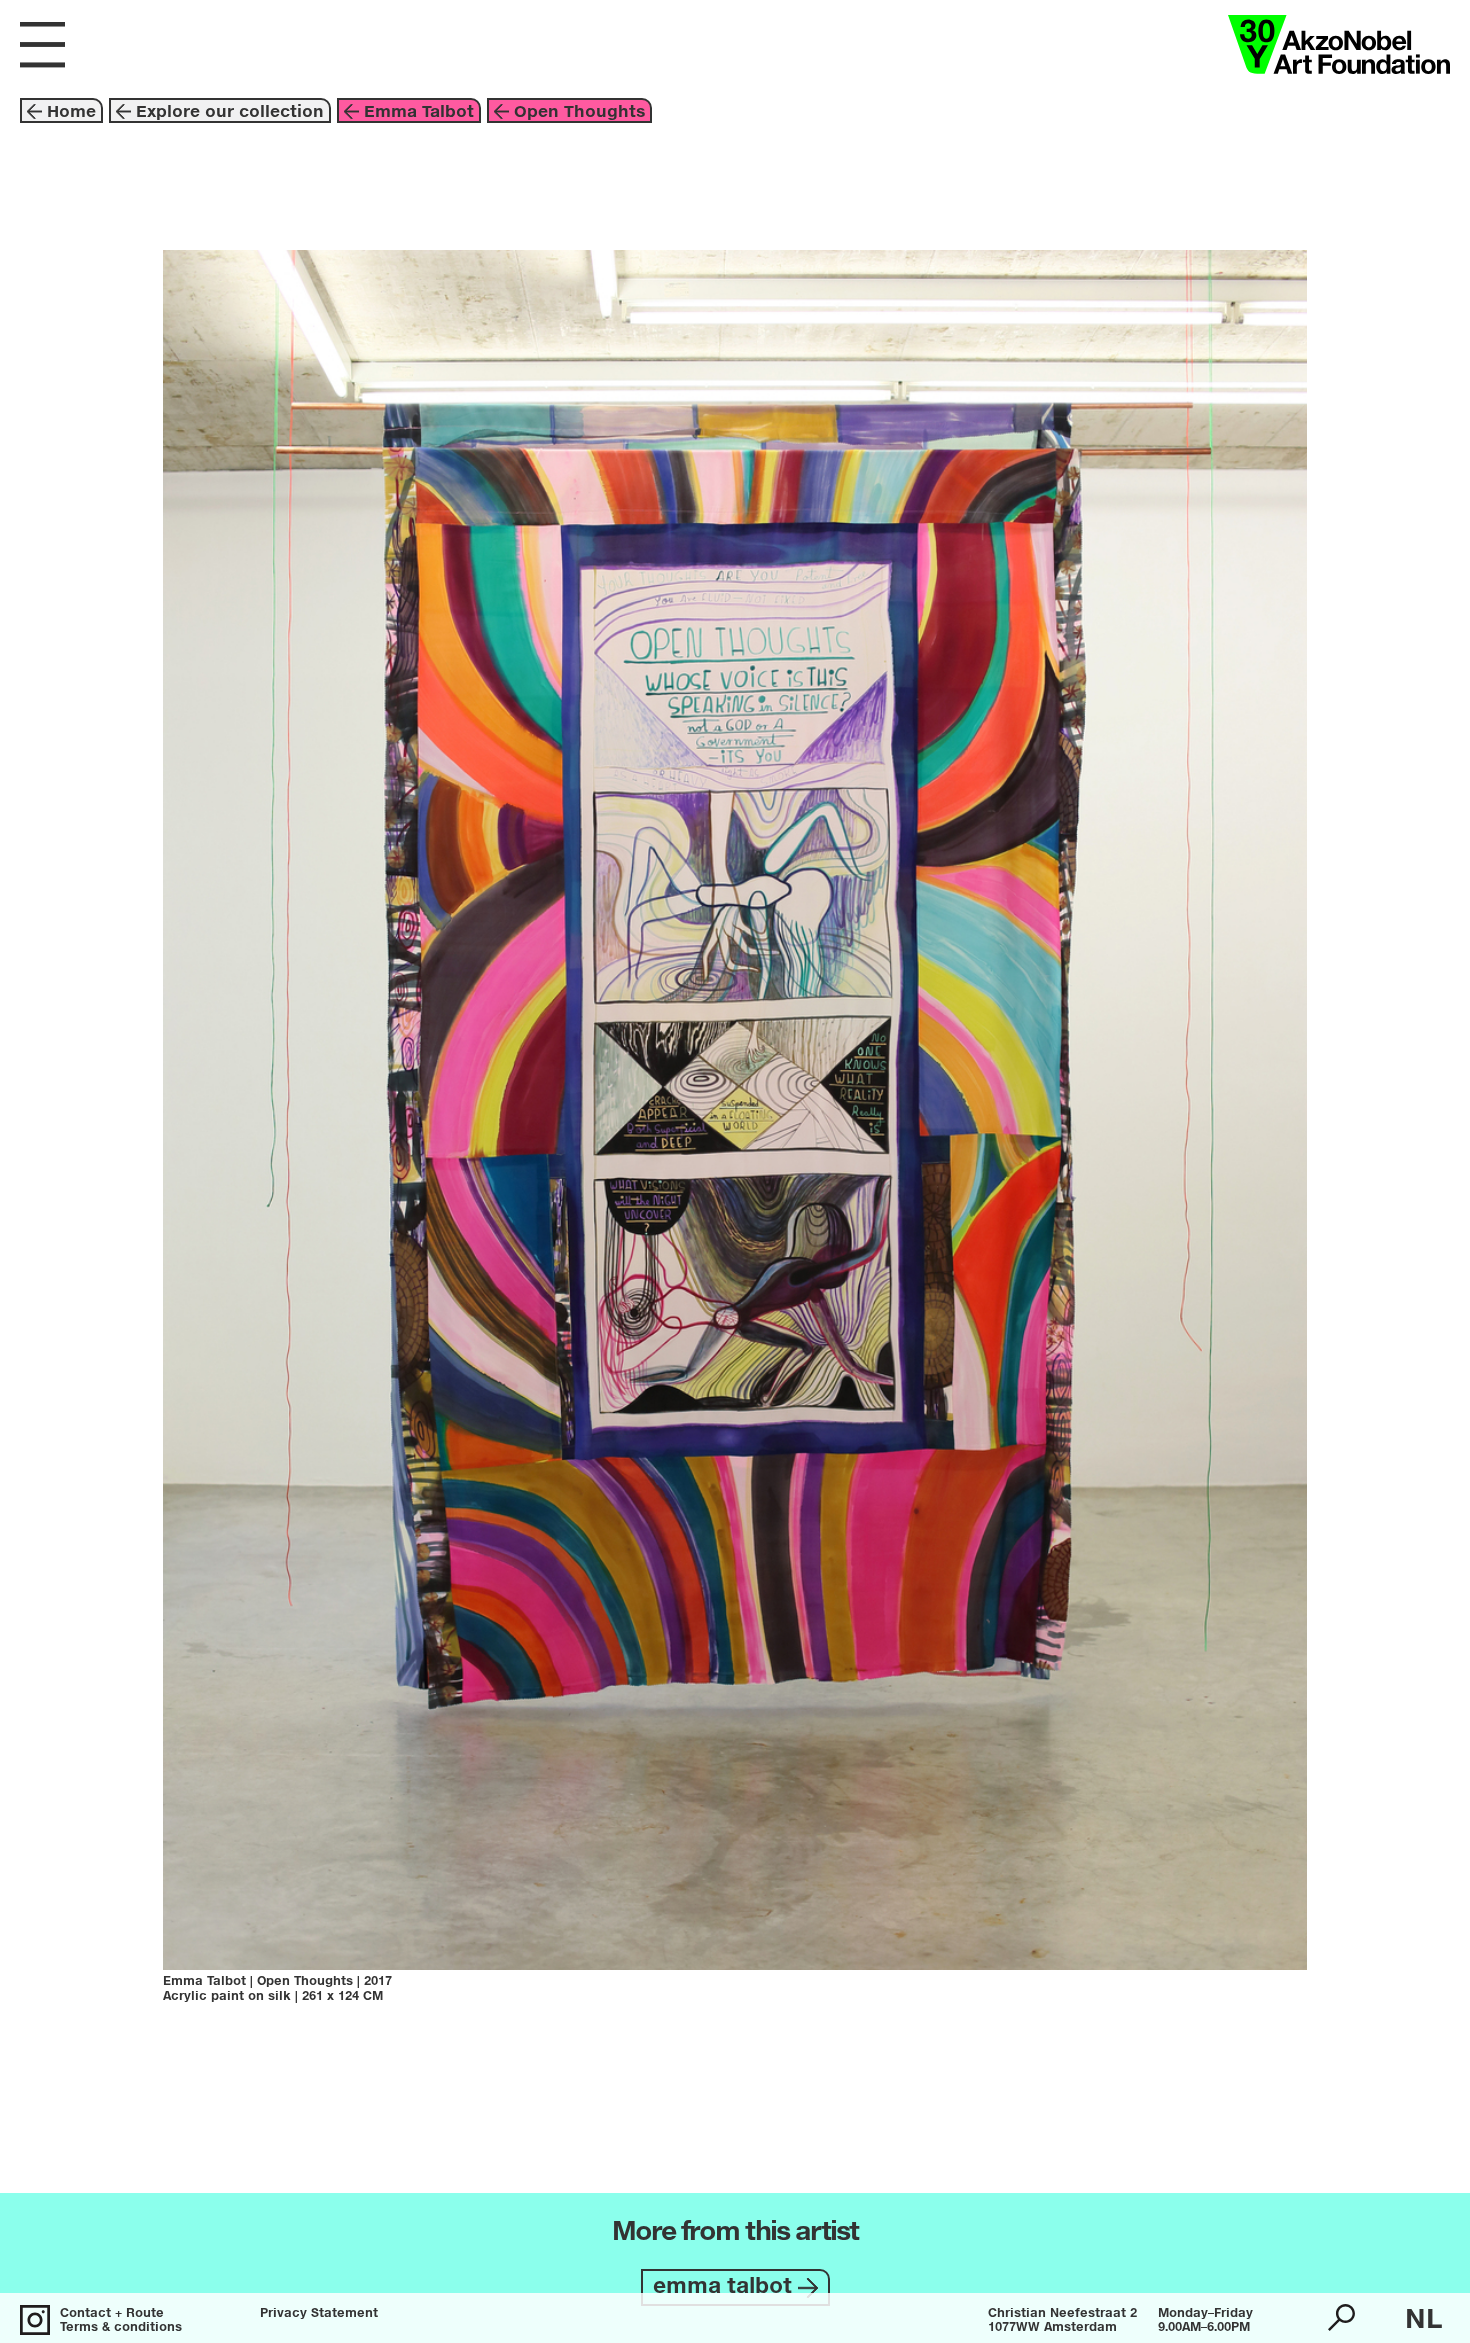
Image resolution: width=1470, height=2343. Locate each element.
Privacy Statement (319, 2314)
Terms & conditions (121, 2328)
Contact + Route (112, 2314)
